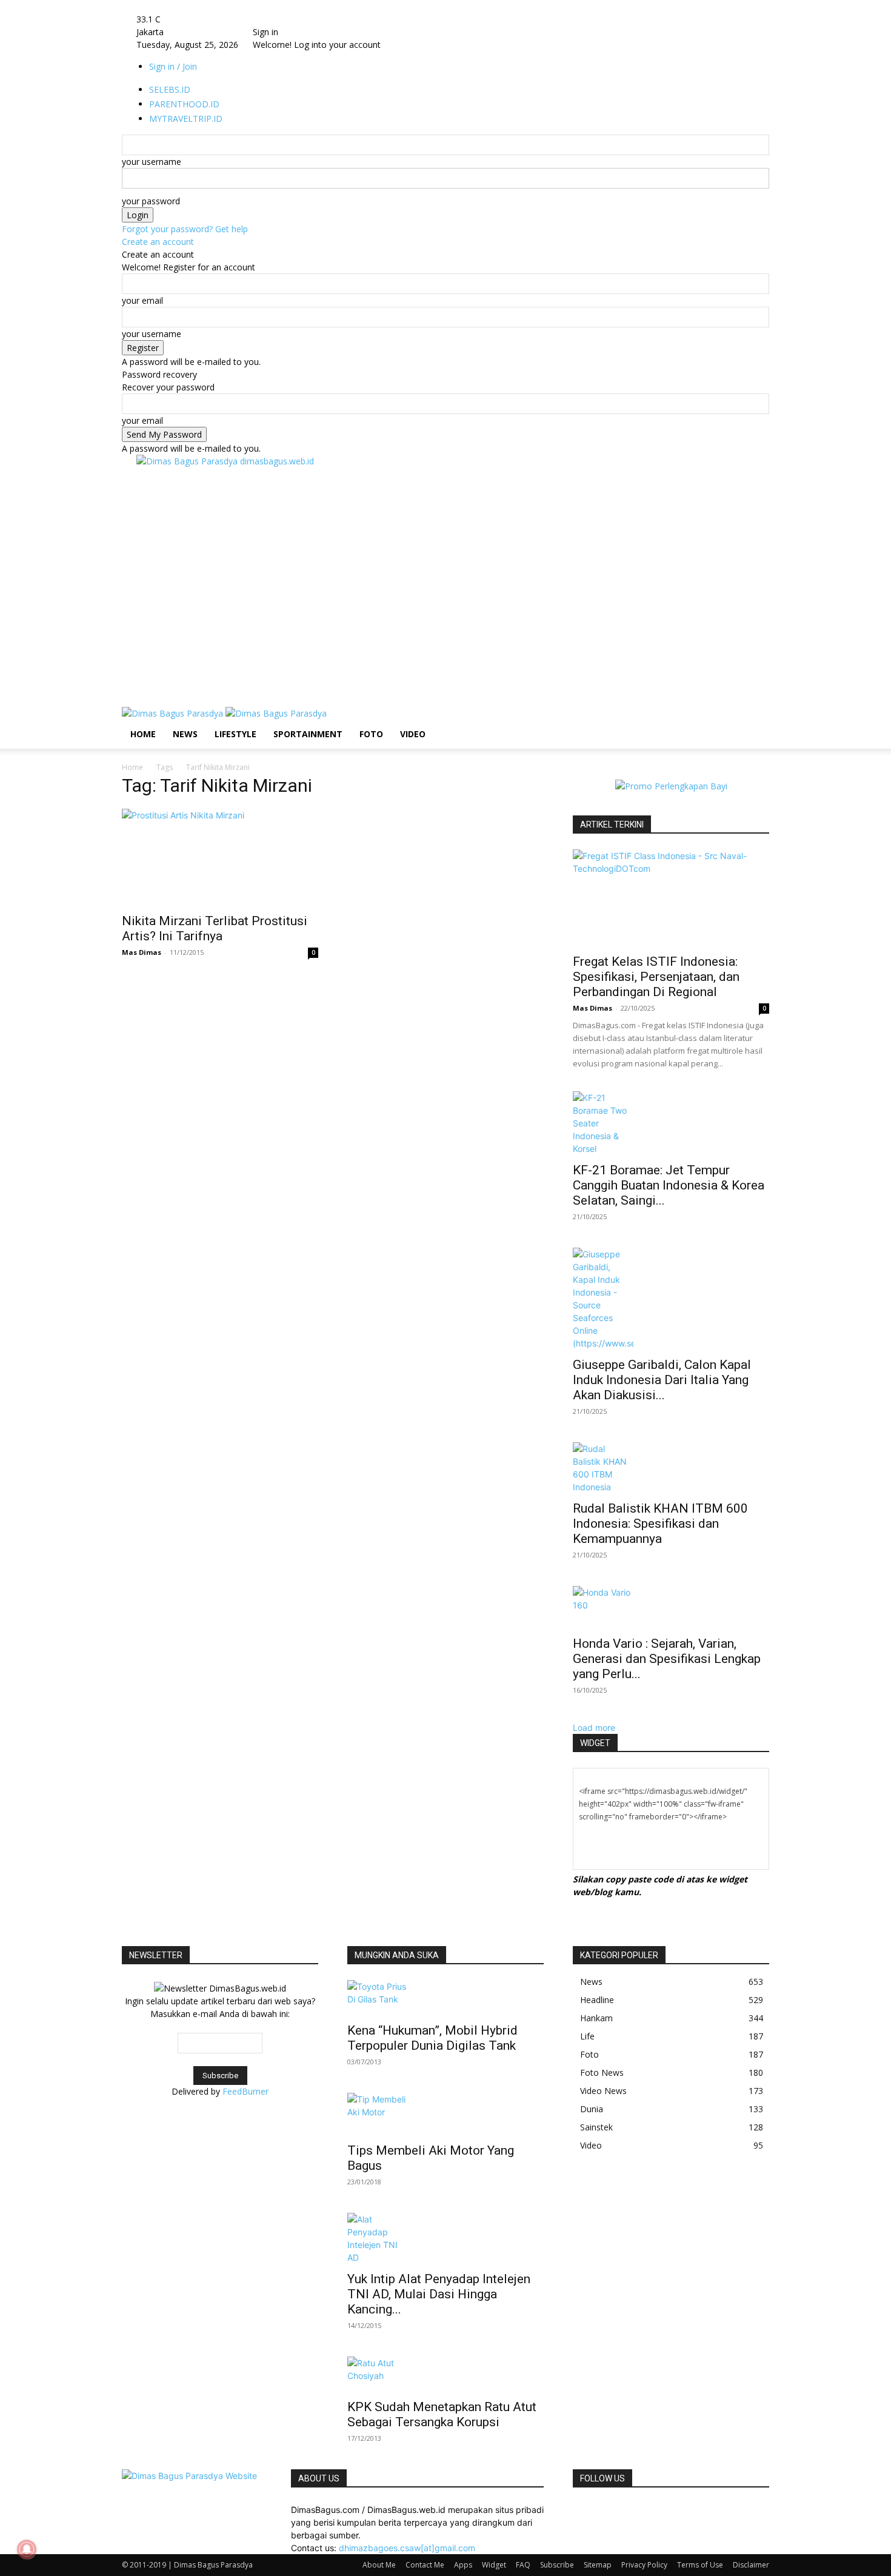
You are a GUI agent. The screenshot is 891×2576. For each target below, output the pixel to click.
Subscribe (557, 2565)
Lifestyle (235, 734)
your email (142, 300)
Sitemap (598, 2565)
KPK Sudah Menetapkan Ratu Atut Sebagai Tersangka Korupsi (442, 2414)
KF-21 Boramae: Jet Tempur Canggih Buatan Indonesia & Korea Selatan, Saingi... (669, 1185)
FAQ (523, 2565)
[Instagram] (586, 2510)
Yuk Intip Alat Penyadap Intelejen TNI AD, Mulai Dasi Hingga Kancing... (439, 2294)
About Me (379, 2565)
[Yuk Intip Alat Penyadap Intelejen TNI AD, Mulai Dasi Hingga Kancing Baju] (446, 2238)
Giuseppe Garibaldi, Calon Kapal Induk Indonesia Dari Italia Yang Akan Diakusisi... (662, 1380)
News (185, 734)
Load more (594, 1728)
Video (413, 734)
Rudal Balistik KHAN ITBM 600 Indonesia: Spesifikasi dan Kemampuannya (660, 1524)
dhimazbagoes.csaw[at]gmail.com (407, 2548)
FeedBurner (245, 2091)
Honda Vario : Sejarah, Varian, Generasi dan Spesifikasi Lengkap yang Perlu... (667, 1659)
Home (143, 734)
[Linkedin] (596, 2510)
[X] (623, 2510)
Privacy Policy (644, 2565)
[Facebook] (577, 2510)
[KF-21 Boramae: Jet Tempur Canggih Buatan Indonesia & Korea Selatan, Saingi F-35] (671, 1123)
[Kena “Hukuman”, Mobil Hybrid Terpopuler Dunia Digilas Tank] (446, 1998)
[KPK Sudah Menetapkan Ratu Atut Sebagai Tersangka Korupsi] (446, 2374)
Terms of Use (700, 2565)
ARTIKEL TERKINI (612, 825)
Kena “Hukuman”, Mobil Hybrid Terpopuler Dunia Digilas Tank (432, 2038)
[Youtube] (640, 2510)
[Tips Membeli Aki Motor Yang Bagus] (446, 2114)
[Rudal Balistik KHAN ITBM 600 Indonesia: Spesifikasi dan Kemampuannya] (671, 1468)
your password (151, 201)
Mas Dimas (142, 952)
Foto (371, 734)
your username (152, 162)
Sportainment (308, 734)
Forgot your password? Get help (185, 229)
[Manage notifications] (27, 2549)
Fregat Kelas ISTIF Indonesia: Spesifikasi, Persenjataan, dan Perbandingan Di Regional (656, 977)
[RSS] (605, 2510)
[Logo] (174, 713)
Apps (463, 2565)
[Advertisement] (357, 495)
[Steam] (614, 2510)
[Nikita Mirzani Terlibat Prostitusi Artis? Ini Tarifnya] (220, 857)
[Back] (285, 19)
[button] (755, 722)
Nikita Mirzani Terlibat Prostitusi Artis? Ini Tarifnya (215, 928)
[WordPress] (632, 2510)
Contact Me (425, 2565)
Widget (494, 2565)
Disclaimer (751, 2565)
